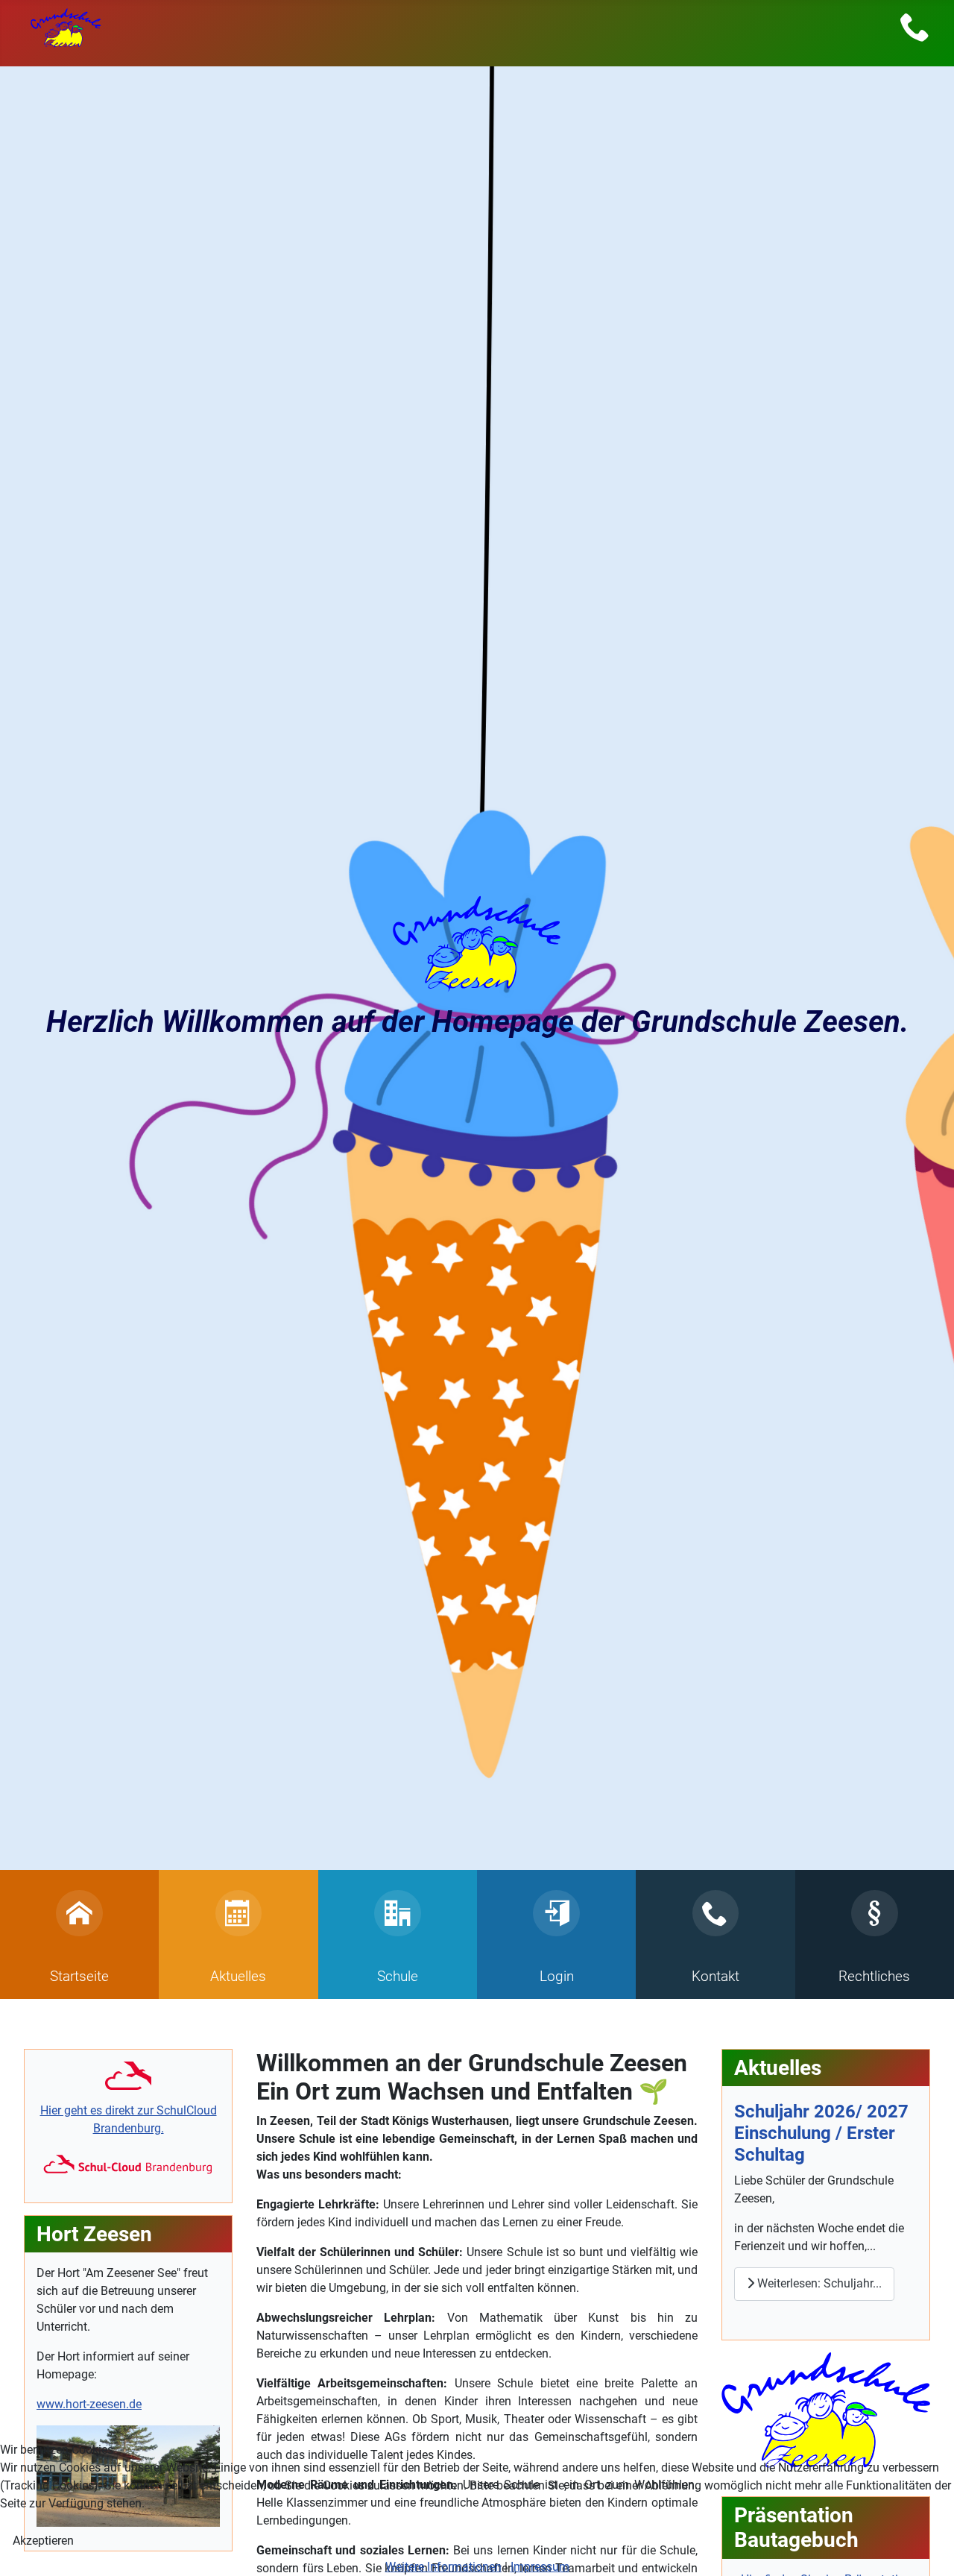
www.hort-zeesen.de (89, 2404)
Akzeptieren (43, 2541)
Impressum (540, 2567)
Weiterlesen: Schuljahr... (818, 2283)
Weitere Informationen (443, 2567)
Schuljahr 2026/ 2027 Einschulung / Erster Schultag (821, 2133)
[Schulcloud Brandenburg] (128, 2076)
